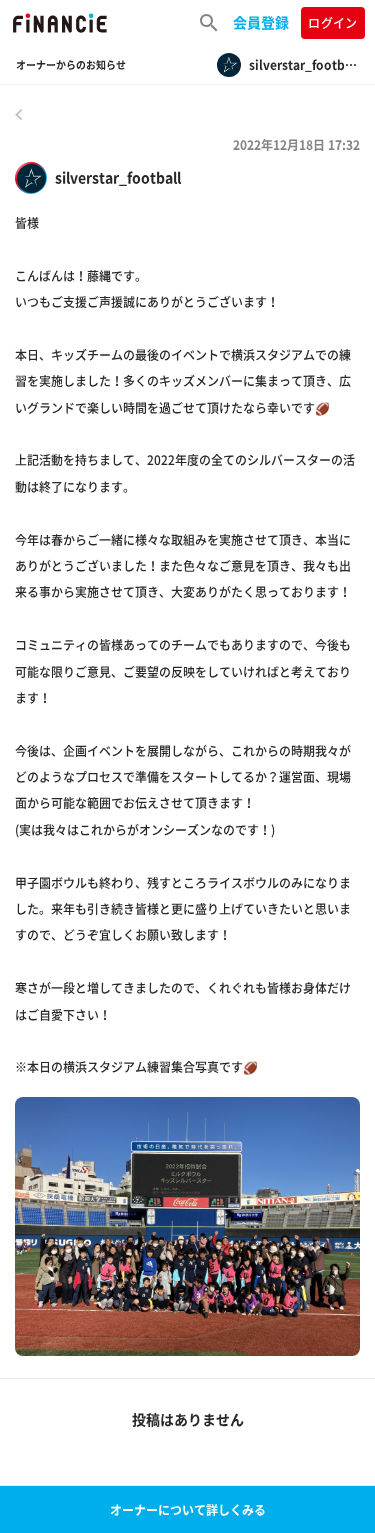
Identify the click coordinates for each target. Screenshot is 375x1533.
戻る (19, 114)
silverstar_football (118, 177)
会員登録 (261, 22)
